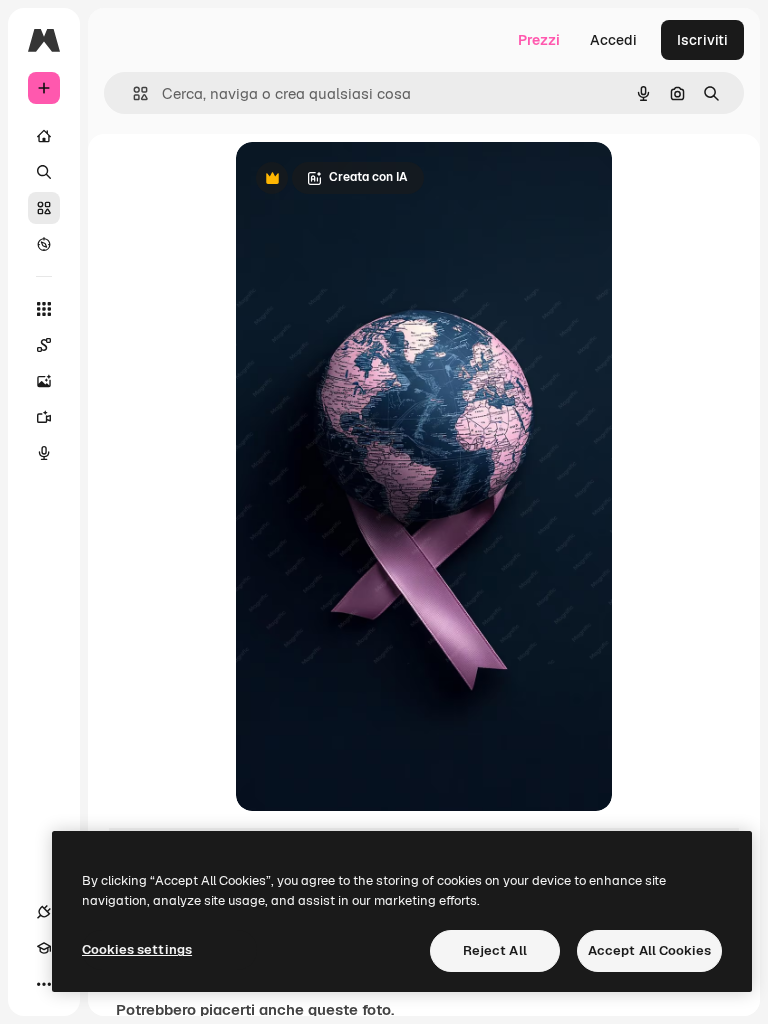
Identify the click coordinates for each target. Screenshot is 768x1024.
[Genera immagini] (44, 381)
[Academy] (44, 948)
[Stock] (44, 208)
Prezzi (539, 40)
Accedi (613, 40)
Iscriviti (702, 40)
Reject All (495, 950)
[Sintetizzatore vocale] (44, 453)
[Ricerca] (44, 172)
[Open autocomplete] (132, 93)
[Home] (44, 136)
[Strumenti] (44, 309)
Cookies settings (137, 949)
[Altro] (44, 984)
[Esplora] (44, 244)
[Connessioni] (44, 912)
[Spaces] (44, 345)
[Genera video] (44, 417)
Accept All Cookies (649, 950)
